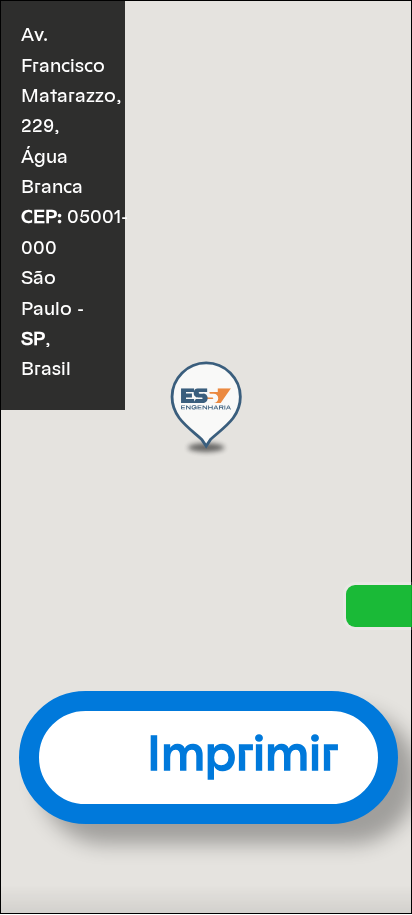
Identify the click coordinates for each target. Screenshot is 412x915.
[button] (206, 408)
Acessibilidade (60, 780)
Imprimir (242, 755)
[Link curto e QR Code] (60, 860)
